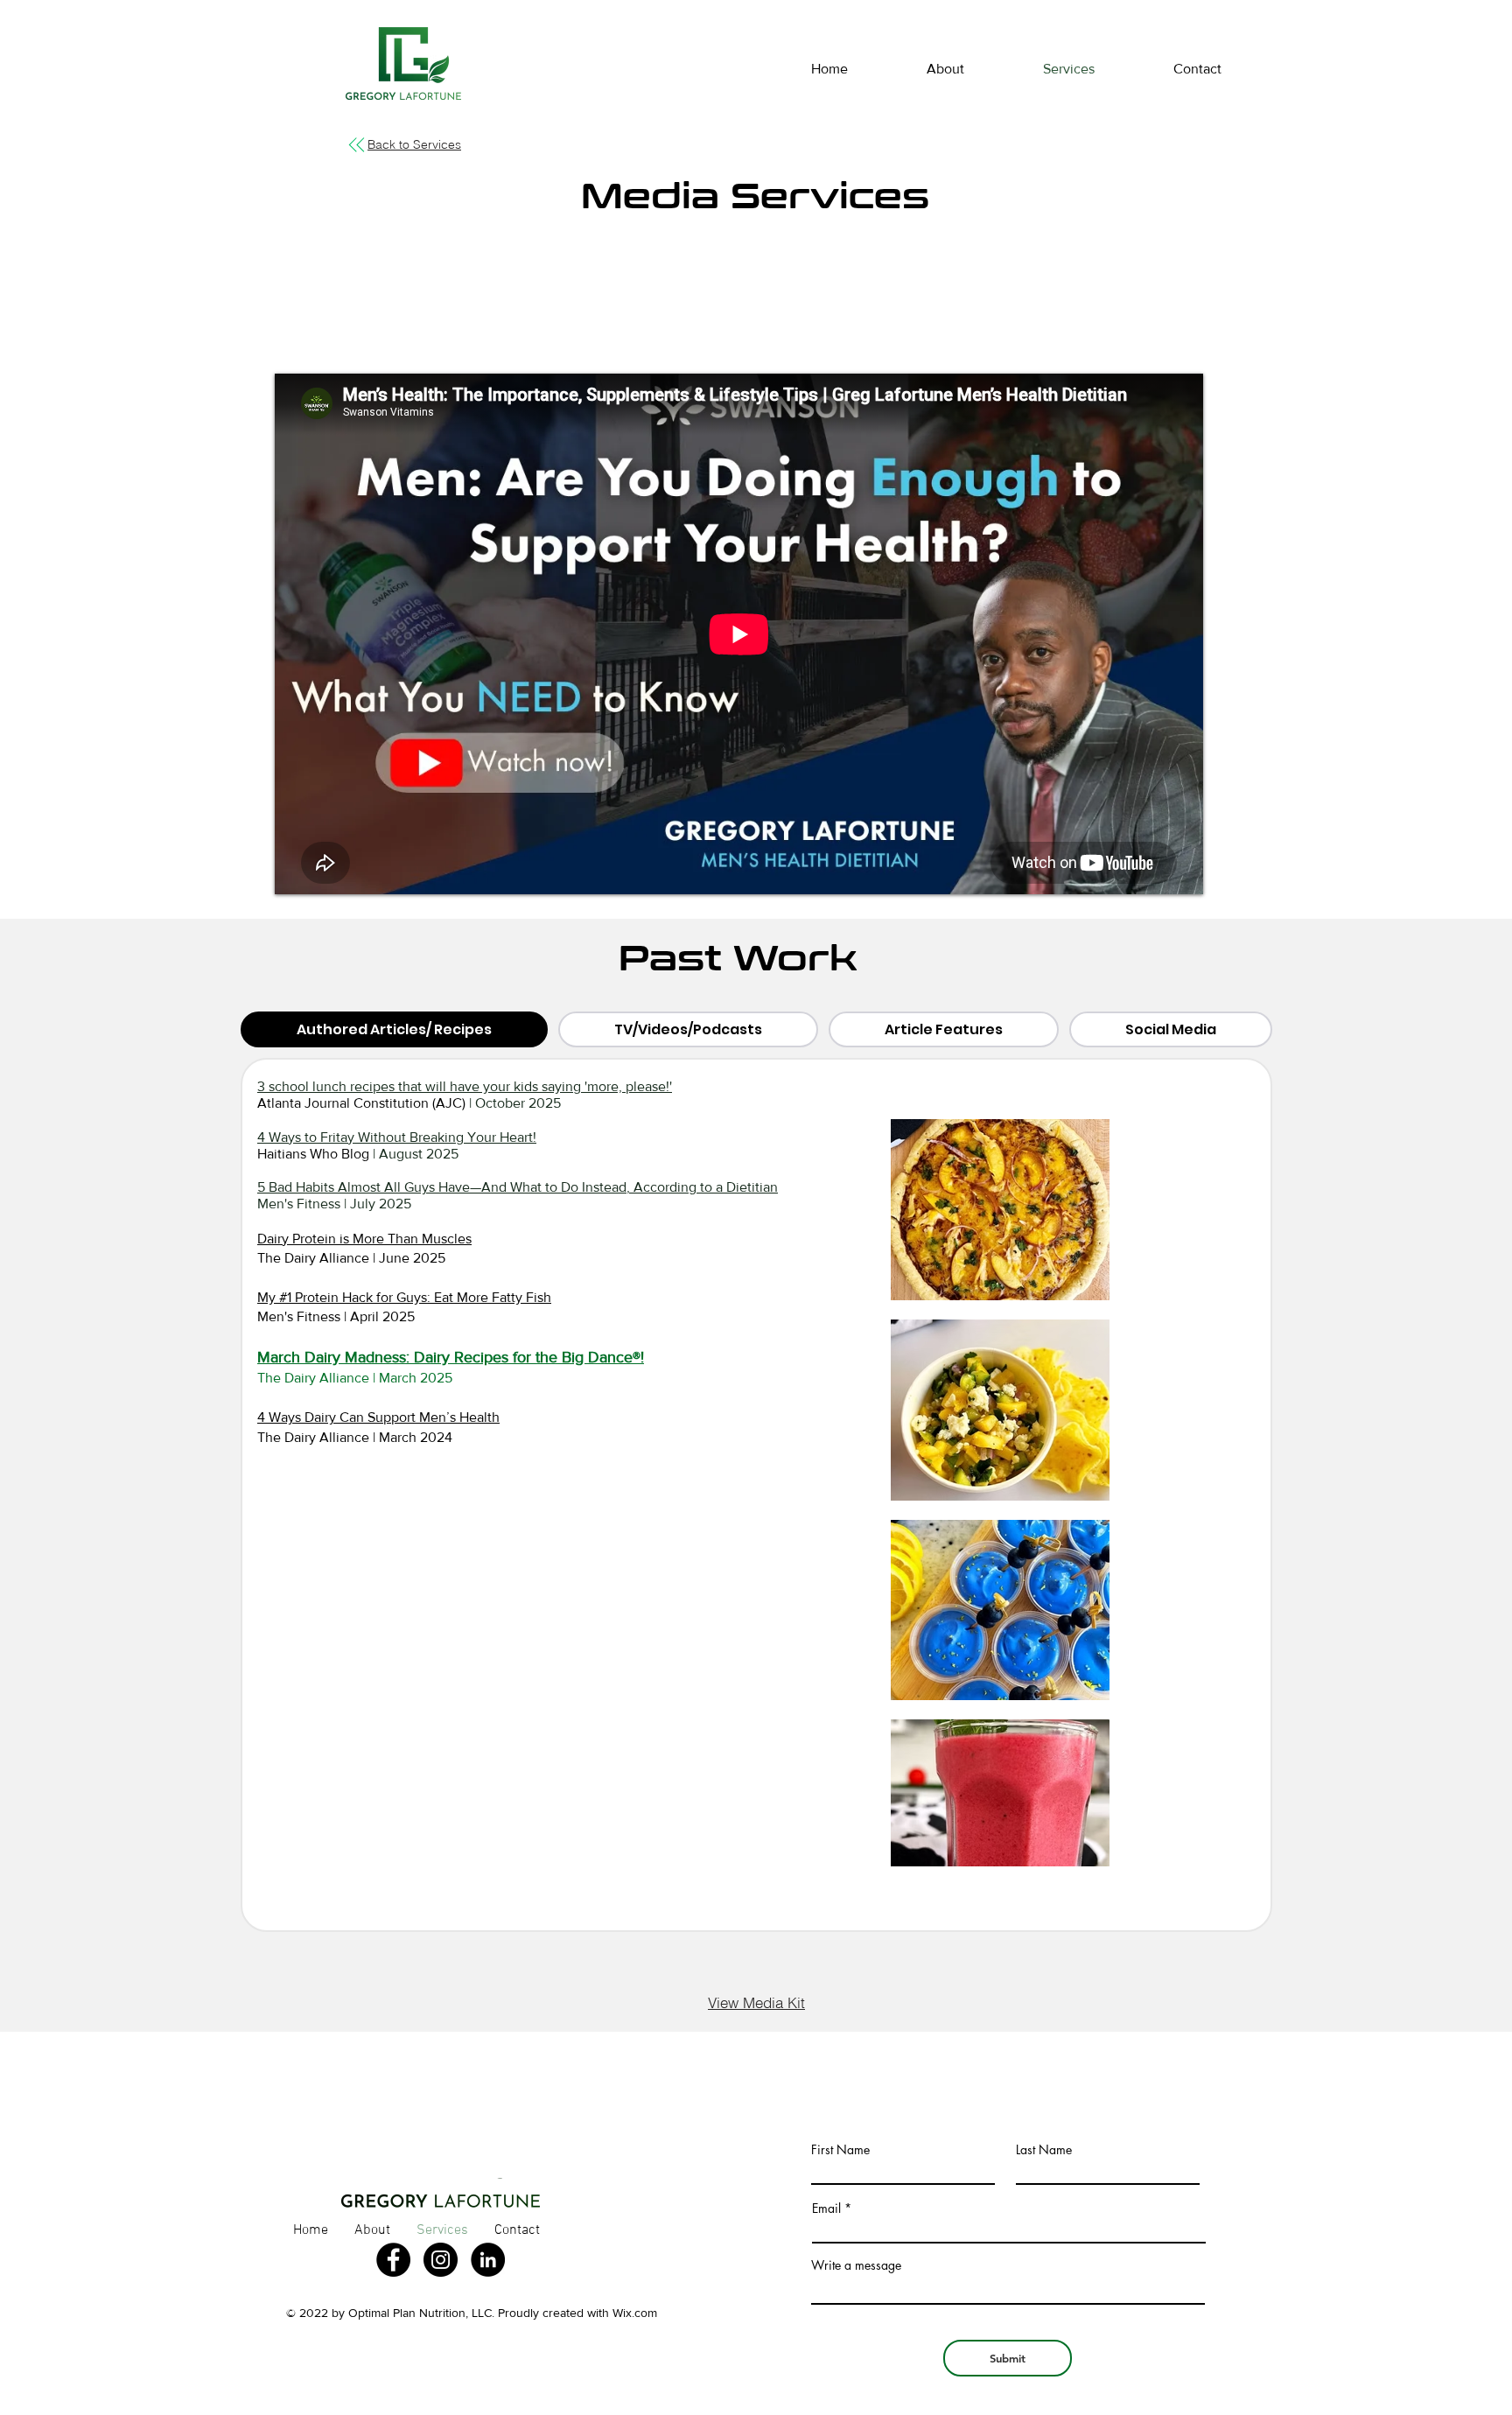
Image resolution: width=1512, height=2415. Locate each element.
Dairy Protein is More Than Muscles (364, 1239)
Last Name (1044, 2150)
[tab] (394, 1029)
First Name (840, 2150)
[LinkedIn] (488, 2260)
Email (826, 2208)
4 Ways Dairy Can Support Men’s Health (378, 1417)
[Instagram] (441, 2260)
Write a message (856, 2265)
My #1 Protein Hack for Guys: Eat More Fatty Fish (404, 1297)
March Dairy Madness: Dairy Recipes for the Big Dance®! (451, 1357)
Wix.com (635, 2313)
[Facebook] (393, 2260)
